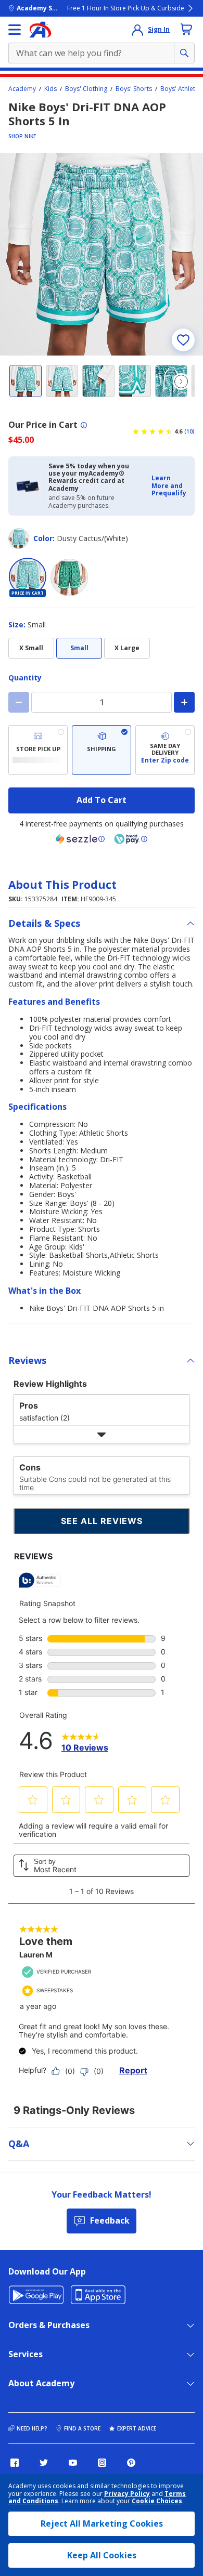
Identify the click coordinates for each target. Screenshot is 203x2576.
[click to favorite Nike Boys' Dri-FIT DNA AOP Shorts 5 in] (183, 340)
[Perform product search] (184, 53)
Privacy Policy (127, 2494)
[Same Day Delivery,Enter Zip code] (165, 750)
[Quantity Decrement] (19, 702)
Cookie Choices (157, 2501)
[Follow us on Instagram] (102, 2463)
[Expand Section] (102, 1434)
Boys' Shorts (134, 89)
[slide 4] (135, 381)
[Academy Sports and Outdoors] (40, 30)
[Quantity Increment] (184, 702)
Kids (50, 89)
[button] (170, 486)
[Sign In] (137, 30)
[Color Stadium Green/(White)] (69, 577)
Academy (22, 89)
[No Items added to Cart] (186, 29)
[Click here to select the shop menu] (15, 30)
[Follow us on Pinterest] (131, 2463)
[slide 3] (98, 381)
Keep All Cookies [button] (102, 2555)
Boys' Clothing (86, 89)
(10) (189, 431)
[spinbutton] (102, 702)
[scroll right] (181, 382)
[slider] (102, 254)
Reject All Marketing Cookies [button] (102, 2524)
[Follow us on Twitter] (44, 2463)
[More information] (84, 425)
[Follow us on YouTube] (73, 2463)
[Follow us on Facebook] (15, 2463)
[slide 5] (171, 381)
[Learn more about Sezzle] (80, 839)
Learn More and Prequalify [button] (169, 485)
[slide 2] (62, 381)
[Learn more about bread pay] (131, 839)
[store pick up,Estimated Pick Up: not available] (38, 750)
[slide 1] (26, 381)
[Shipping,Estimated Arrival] (102, 750)
